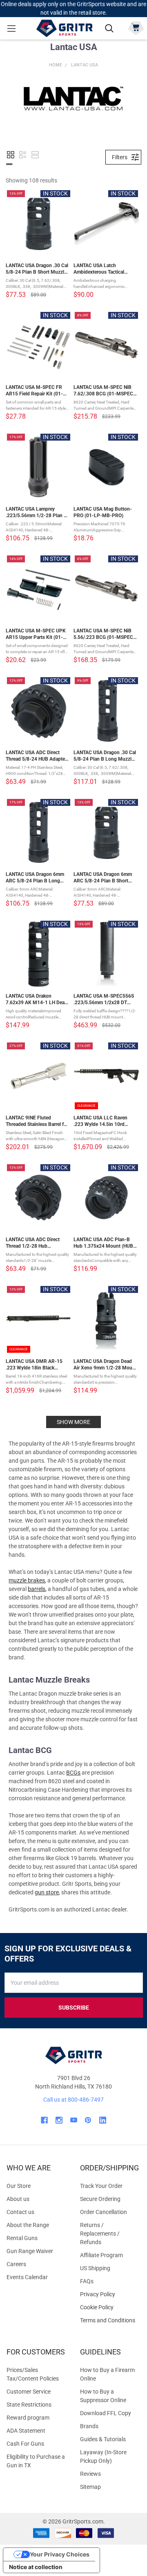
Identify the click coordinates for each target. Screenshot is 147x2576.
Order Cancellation (104, 2212)
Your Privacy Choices (60, 2554)
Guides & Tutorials (103, 2439)
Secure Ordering (100, 2199)
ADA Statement (26, 2431)
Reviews (90, 2474)
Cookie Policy (110, 2307)
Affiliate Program (101, 2255)
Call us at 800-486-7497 (73, 2100)
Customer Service (29, 2392)
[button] (11, 155)
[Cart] (136, 27)
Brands (89, 2426)
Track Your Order (101, 2186)
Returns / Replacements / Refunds (100, 2234)
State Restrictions (29, 2405)
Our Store (19, 2186)
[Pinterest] (88, 2120)
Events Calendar (27, 2277)
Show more (73, 1422)
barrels (37, 1589)
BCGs (73, 1773)
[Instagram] (59, 2120)
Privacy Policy (110, 2294)
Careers (16, 2264)
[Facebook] (44, 2120)
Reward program (28, 2418)
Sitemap (90, 2487)
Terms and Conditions (110, 2320)
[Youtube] (74, 2120)
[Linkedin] (103, 2120)
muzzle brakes (27, 1580)
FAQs (87, 2281)
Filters (120, 157)
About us (18, 2199)
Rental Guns (22, 2238)
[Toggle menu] (11, 28)
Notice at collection (36, 2567)
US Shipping (95, 2268)
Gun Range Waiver (30, 2251)
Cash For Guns (25, 2444)
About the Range (28, 2225)
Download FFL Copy (106, 2413)
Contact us (20, 2212)
